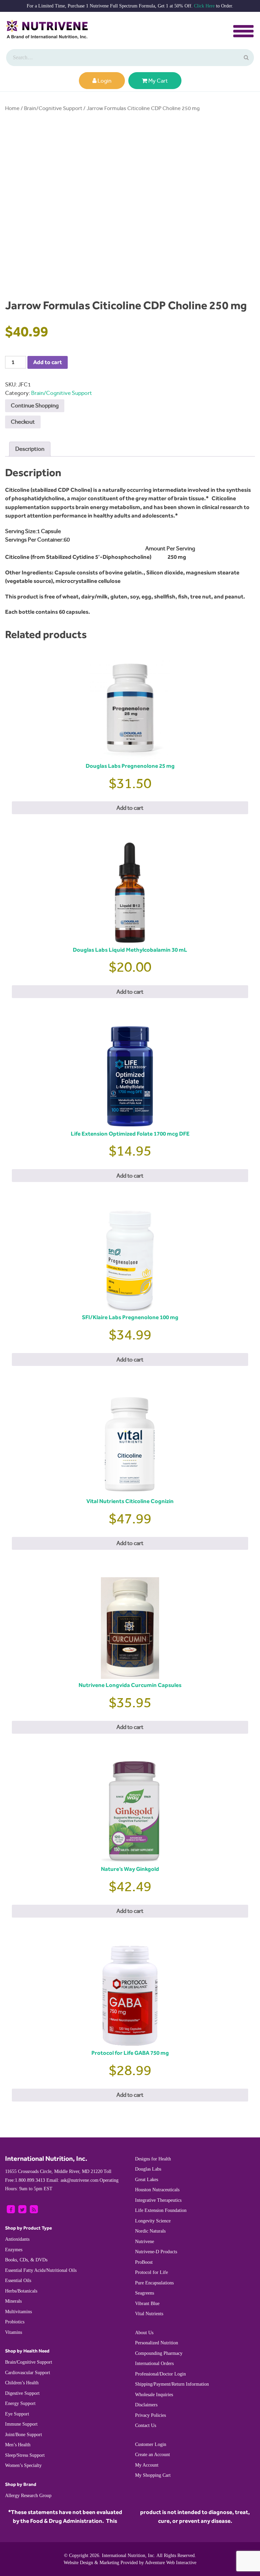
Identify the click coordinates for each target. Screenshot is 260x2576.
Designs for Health (153, 2159)
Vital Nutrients (149, 2314)
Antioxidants (17, 2239)
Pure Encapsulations (154, 2283)
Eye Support (17, 2414)
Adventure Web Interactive (171, 2563)
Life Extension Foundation (161, 2210)
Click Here (204, 6)
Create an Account (153, 2455)
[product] (245, 58)
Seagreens (145, 2293)
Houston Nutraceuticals (157, 2190)
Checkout (23, 422)
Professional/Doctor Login (160, 2374)
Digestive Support (22, 2393)
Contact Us (146, 2425)
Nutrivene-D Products (156, 2252)
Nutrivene (145, 2242)
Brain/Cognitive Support (53, 108)
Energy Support (20, 2403)
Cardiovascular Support (28, 2373)
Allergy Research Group (28, 2496)
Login (104, 81)
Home (12, 108)
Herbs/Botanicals (21, 2291)
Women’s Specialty (23, 2465)
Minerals (13, 2301)
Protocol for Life (151, 2272)
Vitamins (14, 2332)
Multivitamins (18, 2312)
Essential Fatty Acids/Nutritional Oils (41, 2270)
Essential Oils (18, 2281)
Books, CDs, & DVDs (26, 2260)
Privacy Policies (150, 2415)
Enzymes (14, 2250)
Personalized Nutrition (157, 2343)
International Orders (154, 2363)
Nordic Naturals (150, 2231)
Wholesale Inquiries (154, 2395)
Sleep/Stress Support (25, 2455)
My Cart (158, 81)
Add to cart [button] (130, 808)
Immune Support (21, 2424)
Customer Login (151, 2444)
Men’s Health (18, 2445)
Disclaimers (146, 2405)
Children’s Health (22, 2383)
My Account (147, 2465)
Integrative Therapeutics (158, 2200)
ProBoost (144, 2262)
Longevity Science (153, 2221)
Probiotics (15, 2322)
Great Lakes (147, 2180)
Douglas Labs (148, 2169)
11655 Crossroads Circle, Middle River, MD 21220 (54, 2171)
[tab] (30, 449)
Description (30, 449)
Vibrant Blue (147, 2304)
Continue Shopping (35, 405)
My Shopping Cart (153, 2475)
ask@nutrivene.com (72, 2180)
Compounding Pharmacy (159, 2353)
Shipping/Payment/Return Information (172, 2384)
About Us (144, 2333)
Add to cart (48, 362)
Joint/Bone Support (24, 2435)
